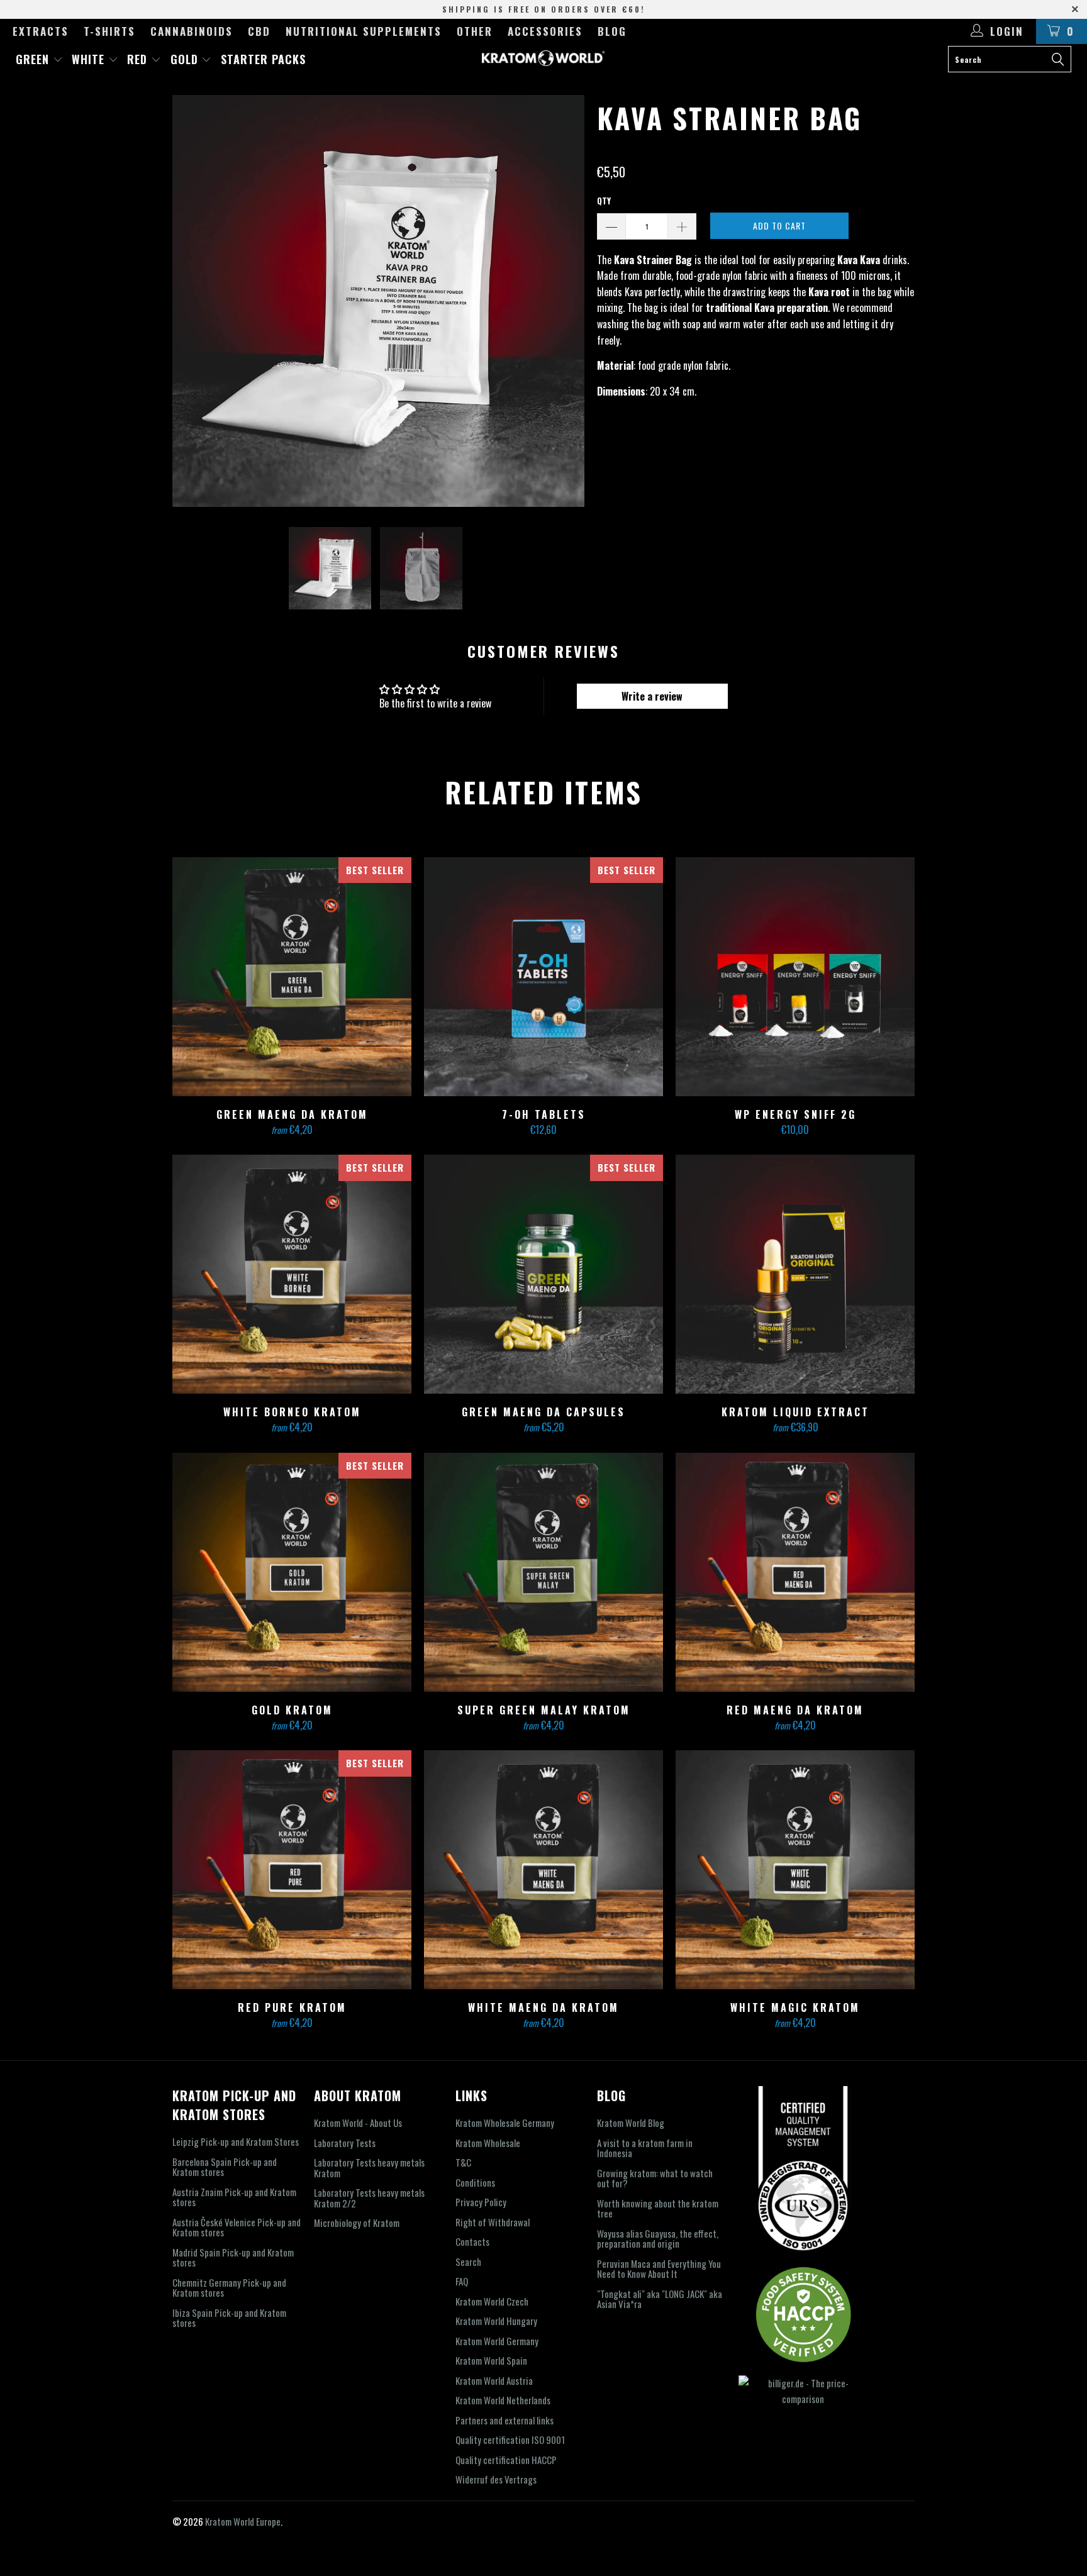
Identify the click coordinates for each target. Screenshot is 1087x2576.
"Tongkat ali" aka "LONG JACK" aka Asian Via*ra (660, 2299)
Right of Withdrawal (493, 2222)
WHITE (90, 59)
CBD (259, 31)
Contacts (472, 2241)
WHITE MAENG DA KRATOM (543, 1870)
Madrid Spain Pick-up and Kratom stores (233, 2257)
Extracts (41, 31)
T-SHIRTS (109, 31)
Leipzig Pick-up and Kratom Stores (236, 2141)
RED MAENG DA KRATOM (795, 1572)
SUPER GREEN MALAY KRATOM (543, 1572)
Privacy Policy (481, 2202)
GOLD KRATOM (292, 1572)
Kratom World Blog (631, 2123)
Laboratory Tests (345, 2143)
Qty (604, 201)
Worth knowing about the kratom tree (658, 2208)
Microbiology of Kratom (357, 2223)
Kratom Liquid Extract (795, 1274)
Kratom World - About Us (358, 2123)
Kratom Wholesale (488, 2143)
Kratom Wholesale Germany (505, 2123)
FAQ (462, 2281)
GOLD (186, 59)
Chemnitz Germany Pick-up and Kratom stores (229, 2288)
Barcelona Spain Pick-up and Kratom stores (225, 2167)
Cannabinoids (192, 31)
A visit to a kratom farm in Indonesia (645, 2148)
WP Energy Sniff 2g (795, 977)
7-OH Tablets (543, 977)
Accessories (545, 31)
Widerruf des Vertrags (496, 2479)
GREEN (34, 59)
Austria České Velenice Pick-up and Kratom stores (237, 2227)
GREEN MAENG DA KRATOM (292, 977)
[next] (562, 301)
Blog (612, 31)
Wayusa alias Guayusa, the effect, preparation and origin (658, 2239)
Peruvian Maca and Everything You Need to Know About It (659, 2269)
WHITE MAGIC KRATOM (795, 1870)
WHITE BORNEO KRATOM (292, 1274)
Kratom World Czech (492, 2301)
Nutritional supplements (364, 31)
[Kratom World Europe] (543, 58)
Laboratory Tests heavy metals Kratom (369, 2168)
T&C (463, 2162)
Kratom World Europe (243, 2521)
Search (468, 2262)
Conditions (475, 2182)
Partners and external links (504, 2420)
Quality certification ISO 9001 (510, 2440)
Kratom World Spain (491, 2360)
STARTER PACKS (263, 59)
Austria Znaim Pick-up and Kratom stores (234, 2197)
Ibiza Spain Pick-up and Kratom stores (229, 2318)
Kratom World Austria (494, 2380)
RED (139, 59)
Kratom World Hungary (496, 2321)
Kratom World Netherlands (503, 2400)
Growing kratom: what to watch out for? (655, 2178)
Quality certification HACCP (506, 2460)
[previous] (194, 301)
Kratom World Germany (497, 2341)
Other (475, 31)
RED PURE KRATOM (292, 1870)
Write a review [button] (652, 696)
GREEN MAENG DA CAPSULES (543, 1274)
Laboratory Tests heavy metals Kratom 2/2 (369, 2198)
